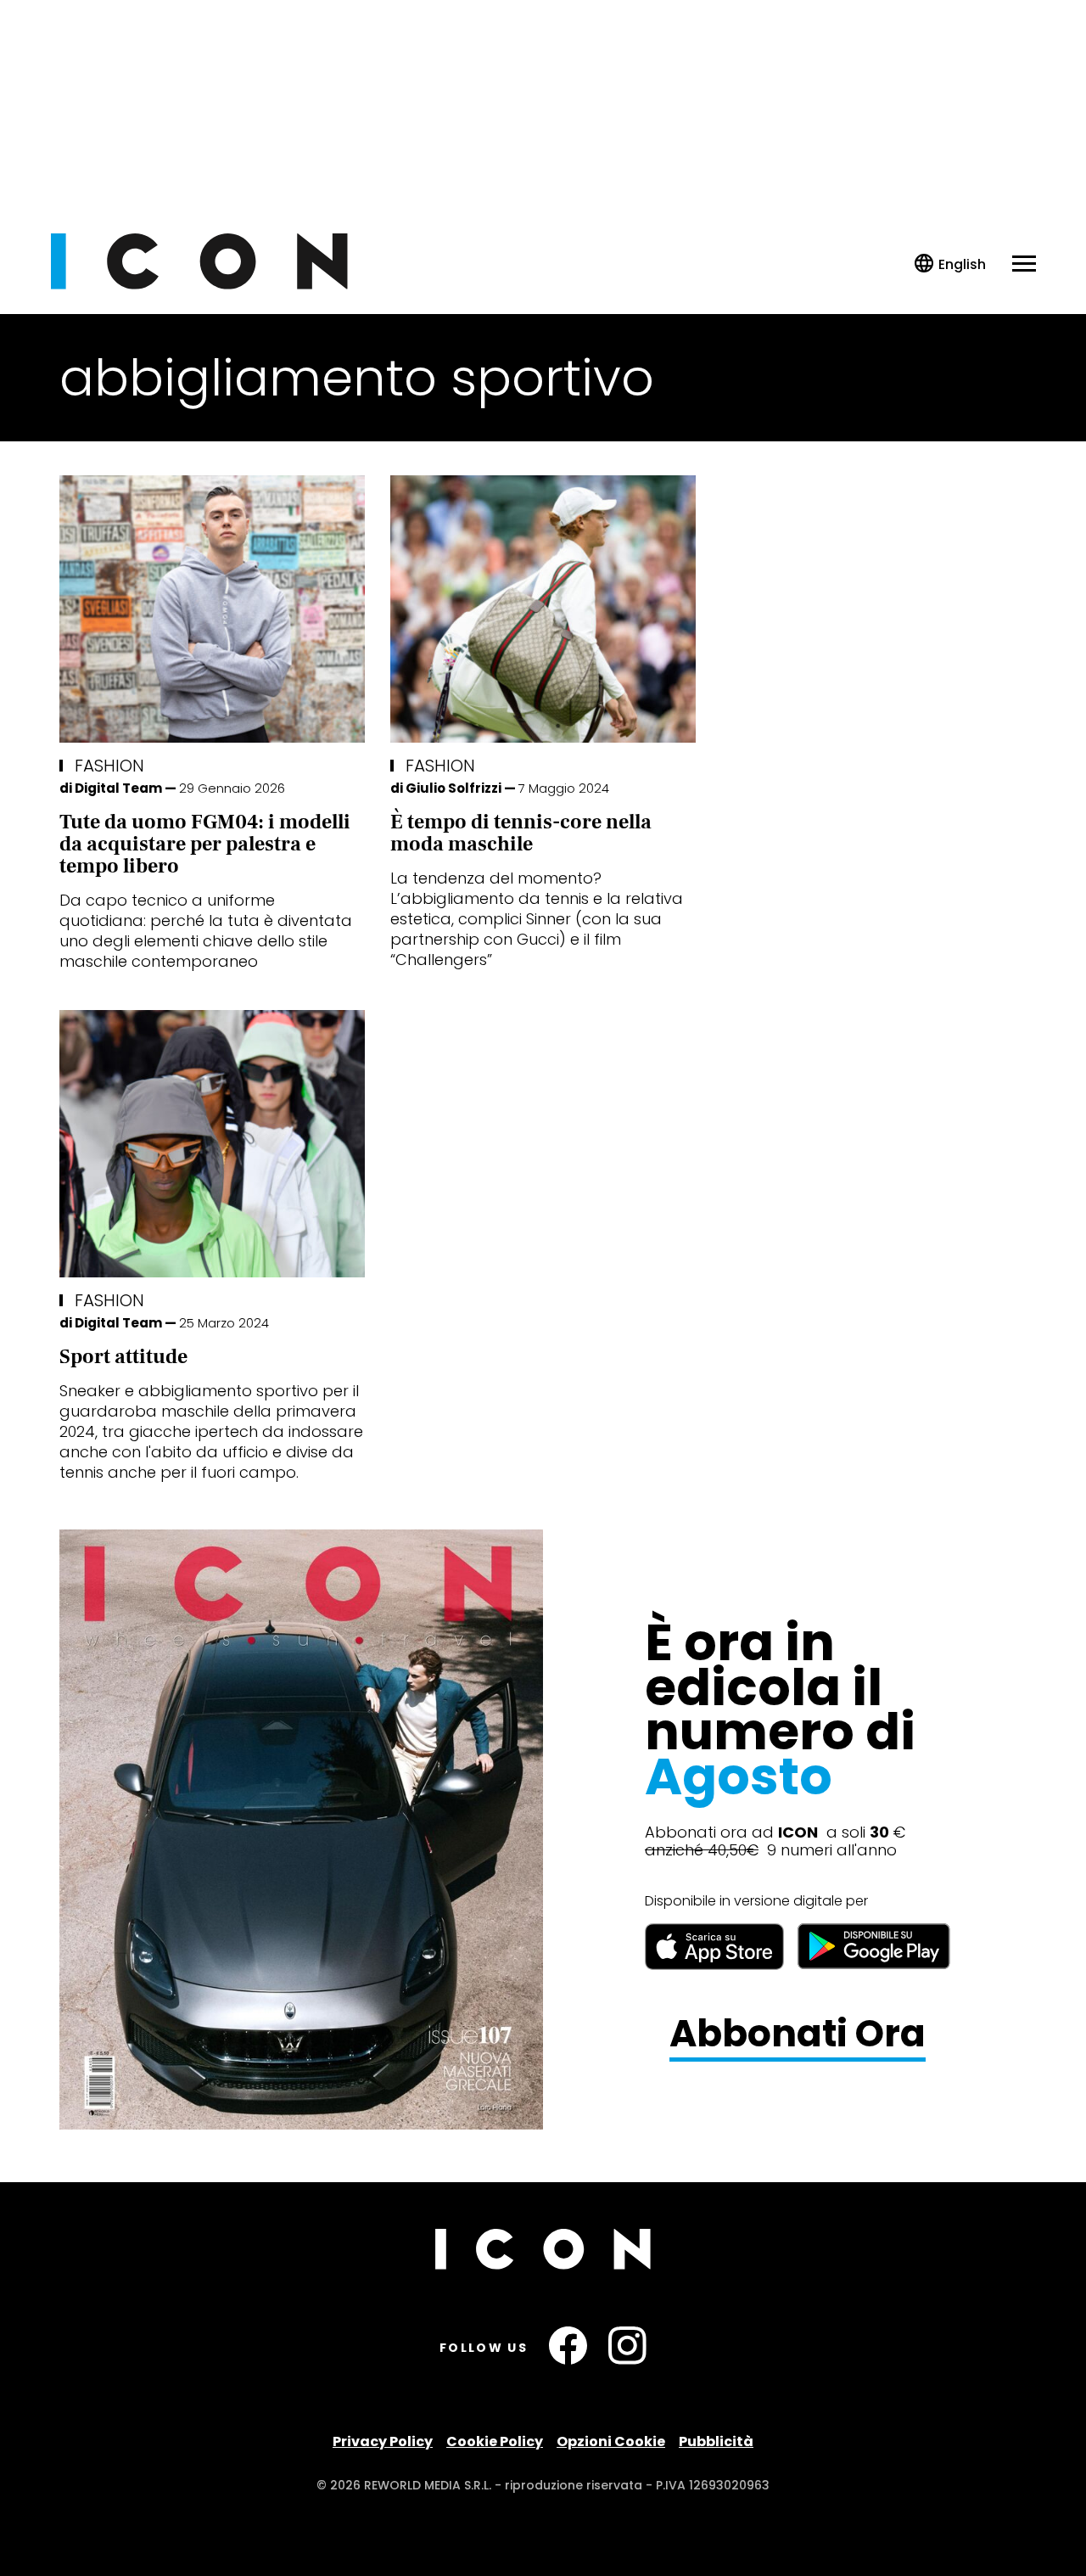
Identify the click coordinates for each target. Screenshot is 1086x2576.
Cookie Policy (495, 2441)
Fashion (109, 766)
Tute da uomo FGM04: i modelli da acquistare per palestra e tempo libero (205, 844)
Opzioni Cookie (611, 2441)
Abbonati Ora (798, 2034)
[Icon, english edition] (951, 264)
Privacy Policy (383, 2441)
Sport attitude (123, 1357)
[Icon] (199, 285)
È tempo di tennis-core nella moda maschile (521, 833)
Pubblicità (716, 2441)
